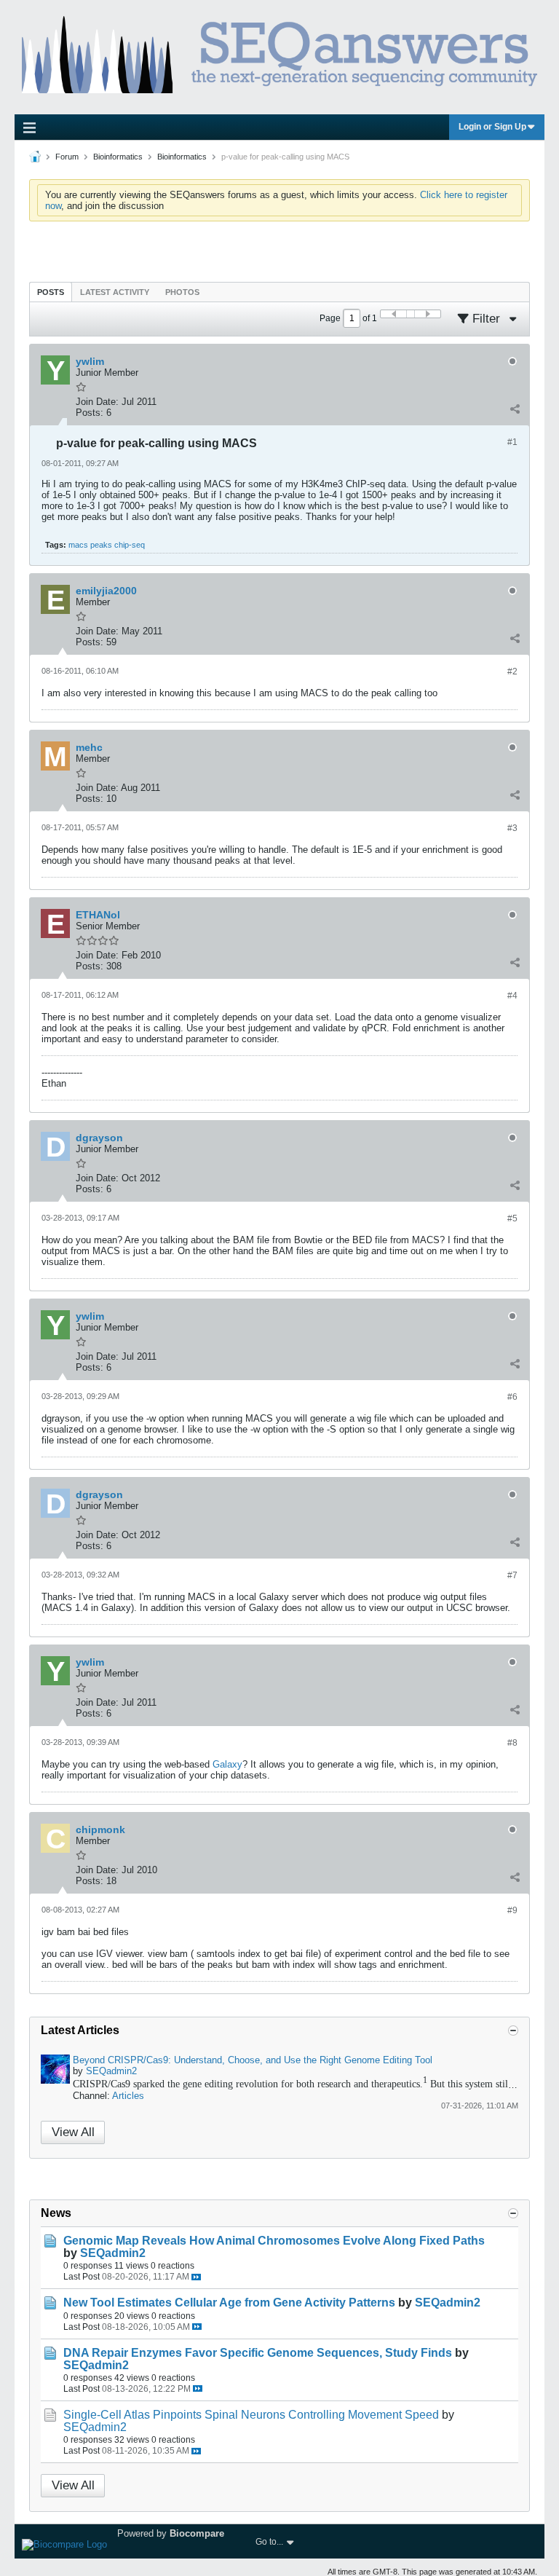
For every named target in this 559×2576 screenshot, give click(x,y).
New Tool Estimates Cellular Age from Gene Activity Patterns (229, 2303)
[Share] (515, 409)
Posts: (90, 413)
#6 (512, 1397)
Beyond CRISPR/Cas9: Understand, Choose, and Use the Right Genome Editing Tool (253, 2060)
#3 (512, 828)
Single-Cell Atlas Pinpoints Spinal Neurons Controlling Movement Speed (251, 2415)
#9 (512, 1910)
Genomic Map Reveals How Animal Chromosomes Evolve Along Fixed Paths (274, 2241)
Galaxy (227, 1764)
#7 (512, 1575)
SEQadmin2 (111, 2071)
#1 (512, 442)
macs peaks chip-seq (107, 545)
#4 (512, 996)
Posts (51, 292)
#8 (512, 1743)
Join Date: (97, 402)
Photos (182, 292)
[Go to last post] (196, 2277)
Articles (128, 2096)
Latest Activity (115, 292)
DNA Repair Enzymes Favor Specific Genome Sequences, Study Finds (258, 2353)
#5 (512, 1218)
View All (73, 2132)
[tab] (51, 292)
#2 (512, 671)
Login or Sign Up (492, 127)
